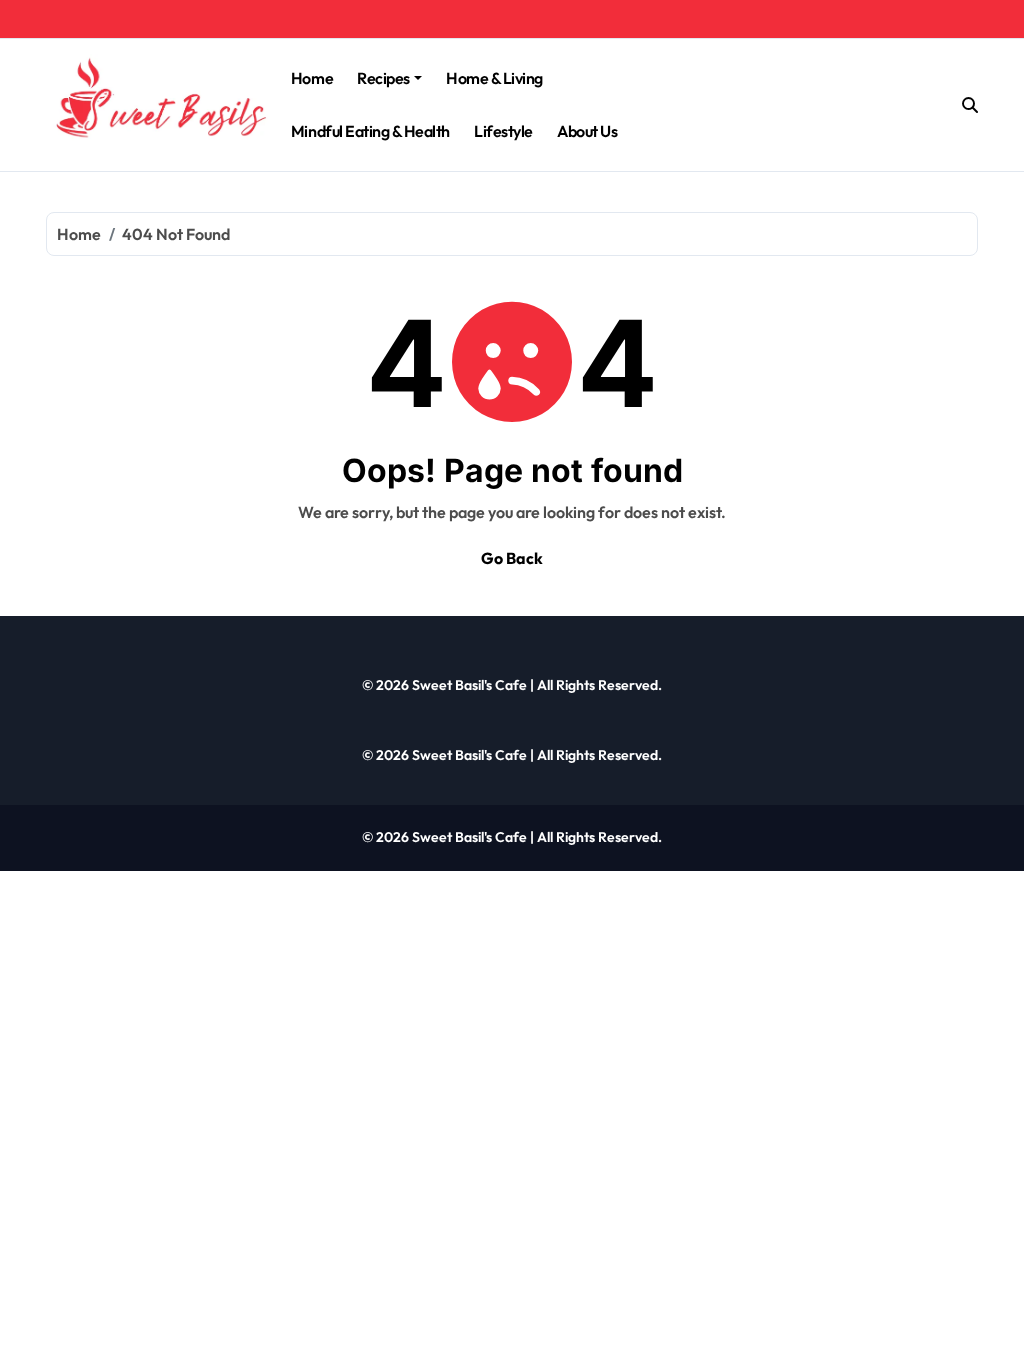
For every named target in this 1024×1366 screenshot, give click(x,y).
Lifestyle (503, 131)
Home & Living (494, 78)
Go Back (512, 558)
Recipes (383, 78)
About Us (587, 131)
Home (312, 78)
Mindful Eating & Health (370, 131)
